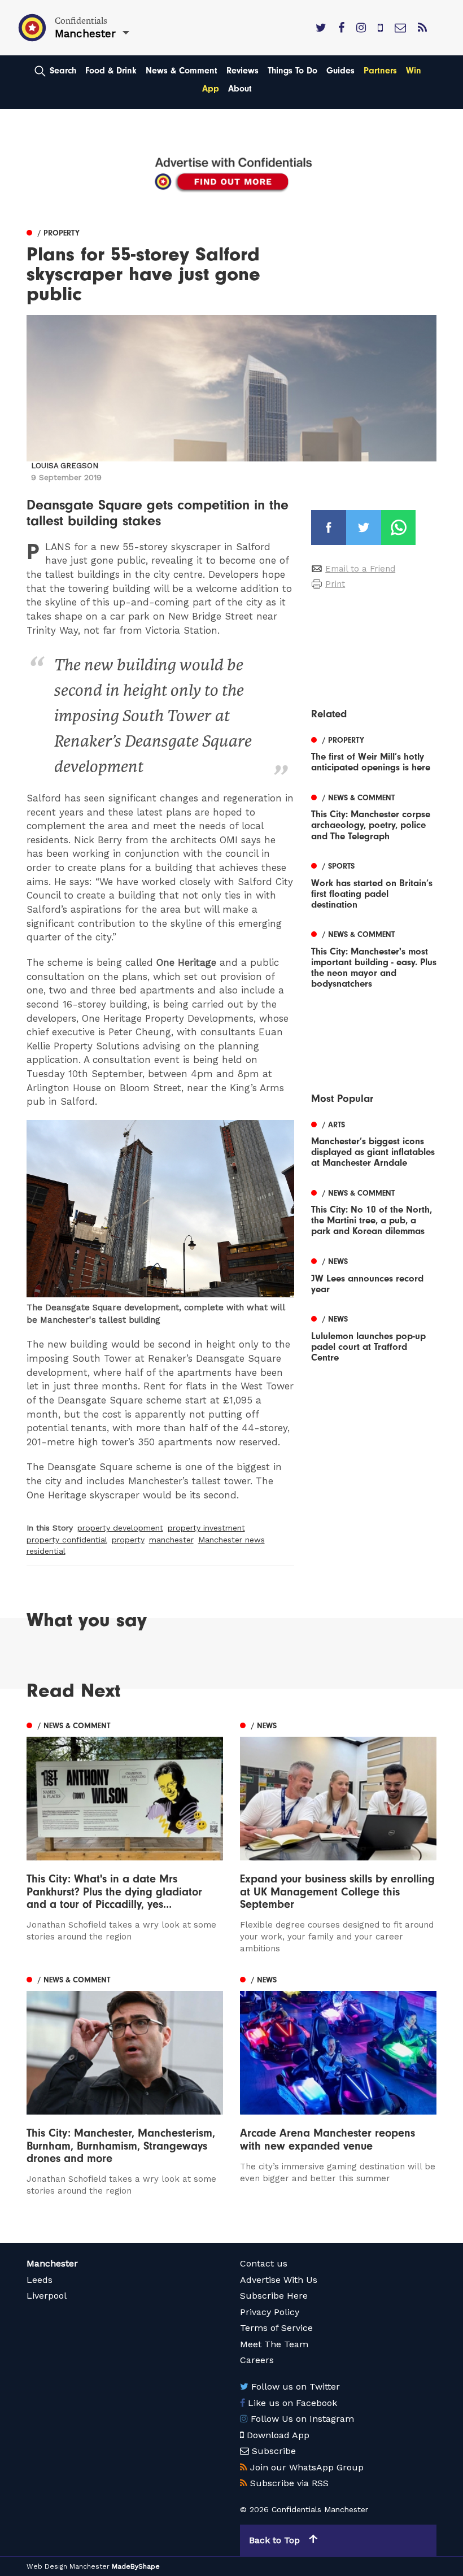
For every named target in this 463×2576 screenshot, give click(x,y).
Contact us (264, 2263)
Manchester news (231, 1540)
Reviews (243, 71)
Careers (257, 2360)
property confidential (67, 1540)
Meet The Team (274, 2344)
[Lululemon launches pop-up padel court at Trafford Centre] (374, 1337)
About (240, 89)
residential (46, 1551)
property (128, 1540)
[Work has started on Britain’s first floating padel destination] (374, 884)
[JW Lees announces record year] (374, 1274)
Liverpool (47, 2296)
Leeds (40, 2280)
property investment (206, 1528)
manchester (171, 1540)
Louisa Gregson (65, 466)
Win (414, 71)
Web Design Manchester (68, 2566)
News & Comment (182, 71)
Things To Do (292, 71)
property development (120, 1528)
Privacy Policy (270, 2312)
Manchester (52, 2263)
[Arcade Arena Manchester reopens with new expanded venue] (338, 2078)
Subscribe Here (274, 2296)
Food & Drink (111, 71)
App (211, 89)
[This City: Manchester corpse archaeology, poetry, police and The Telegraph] (374, 815)
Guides (340, 71)
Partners (380, 71)
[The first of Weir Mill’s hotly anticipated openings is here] (374, 752)
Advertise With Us (279, 2280)
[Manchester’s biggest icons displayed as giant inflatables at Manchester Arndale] (374, 1142)
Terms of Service (276, 2328)
